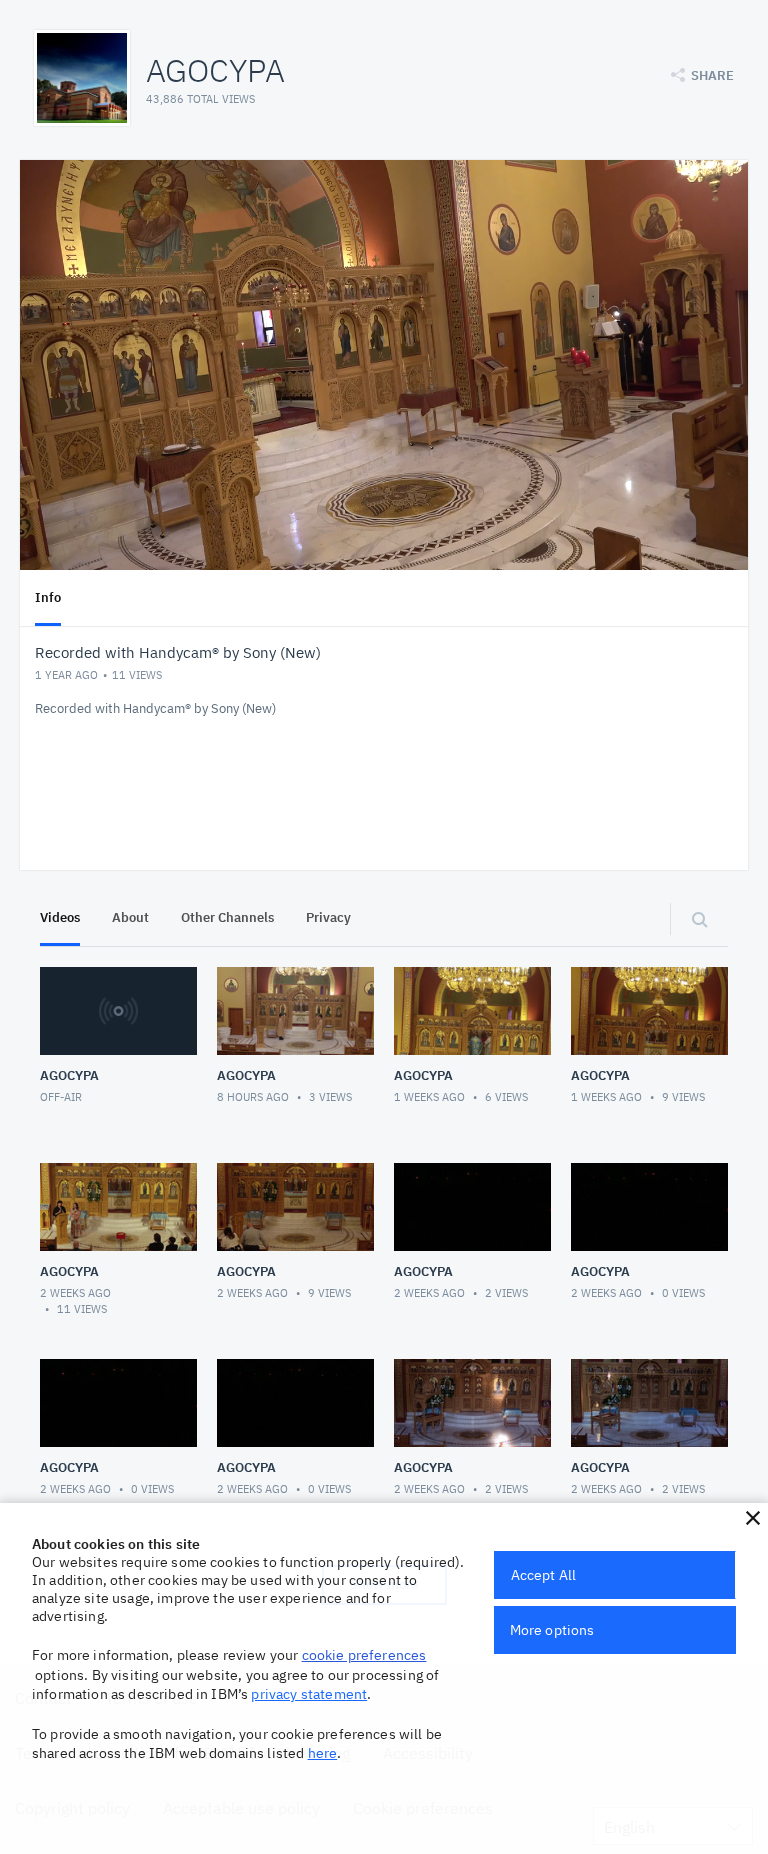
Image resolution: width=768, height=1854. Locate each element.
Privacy (328, 917)
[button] (753, 1518)
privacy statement (309, 1694)
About (130, 917)
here (323, 1753)
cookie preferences (364, 1655)
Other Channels (227, 917)
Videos (60, 917)
